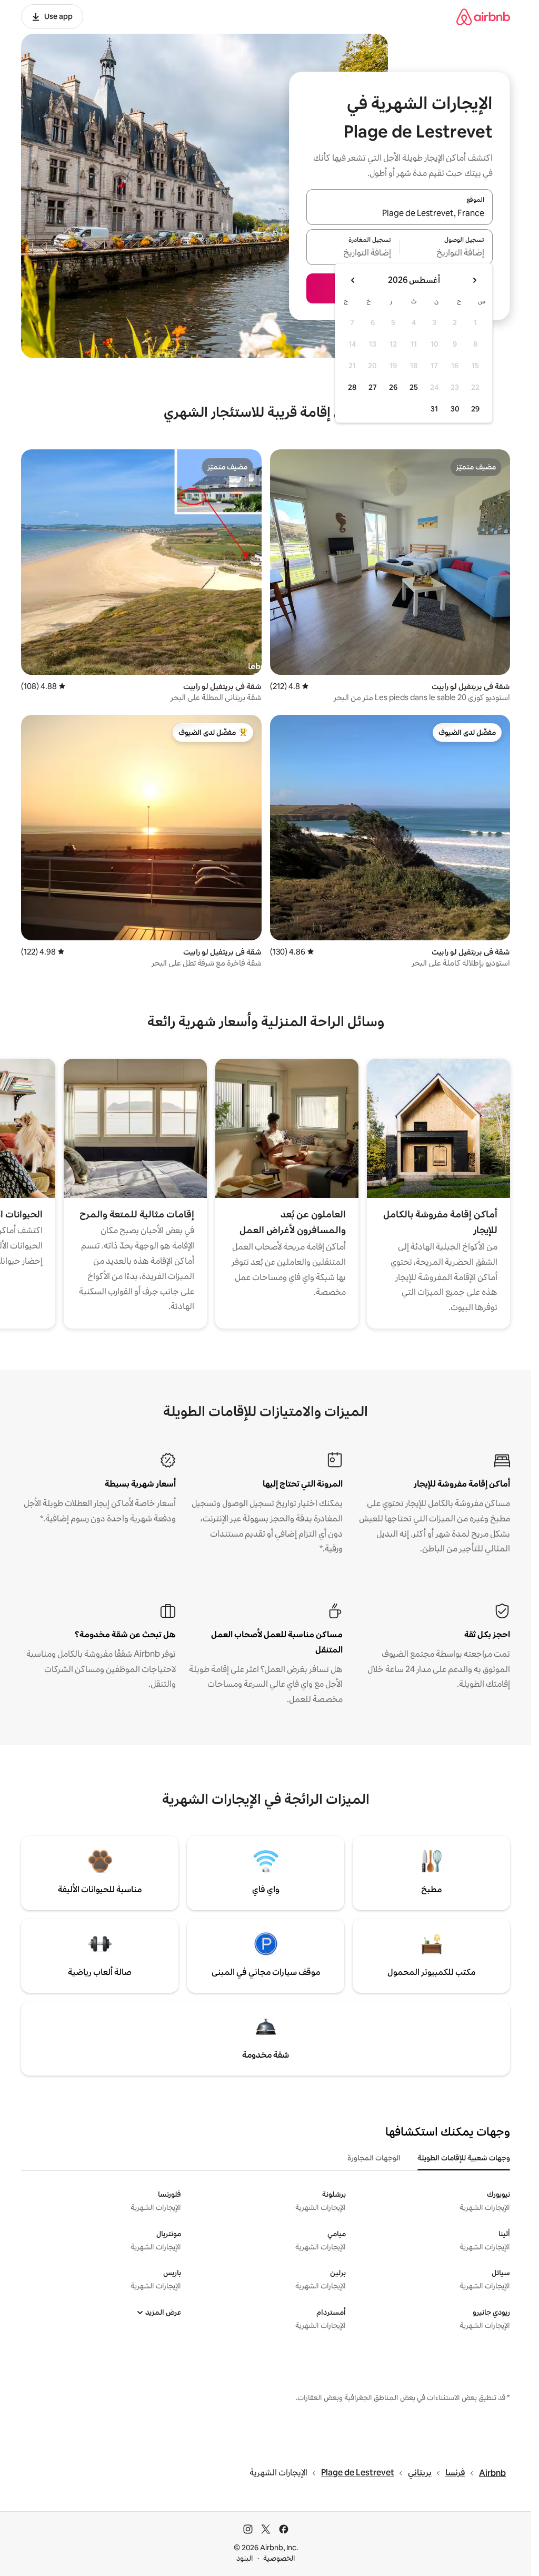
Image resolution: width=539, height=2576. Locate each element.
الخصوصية (279, 2558)
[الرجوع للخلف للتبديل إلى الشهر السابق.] (474, 280)
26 (393, 387)
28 (352, 387)
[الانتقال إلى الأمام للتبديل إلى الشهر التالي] (353, 280)
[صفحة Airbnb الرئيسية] (483, 17)
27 (373, 387)
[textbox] (447, 253)
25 (414, 387)
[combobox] (400, 213)
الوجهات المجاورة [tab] (374, 2158)
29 (475, 409)
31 (434, 409)
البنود (245, 2558)
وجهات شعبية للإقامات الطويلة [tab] (464, 2158)
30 (455, 409)
